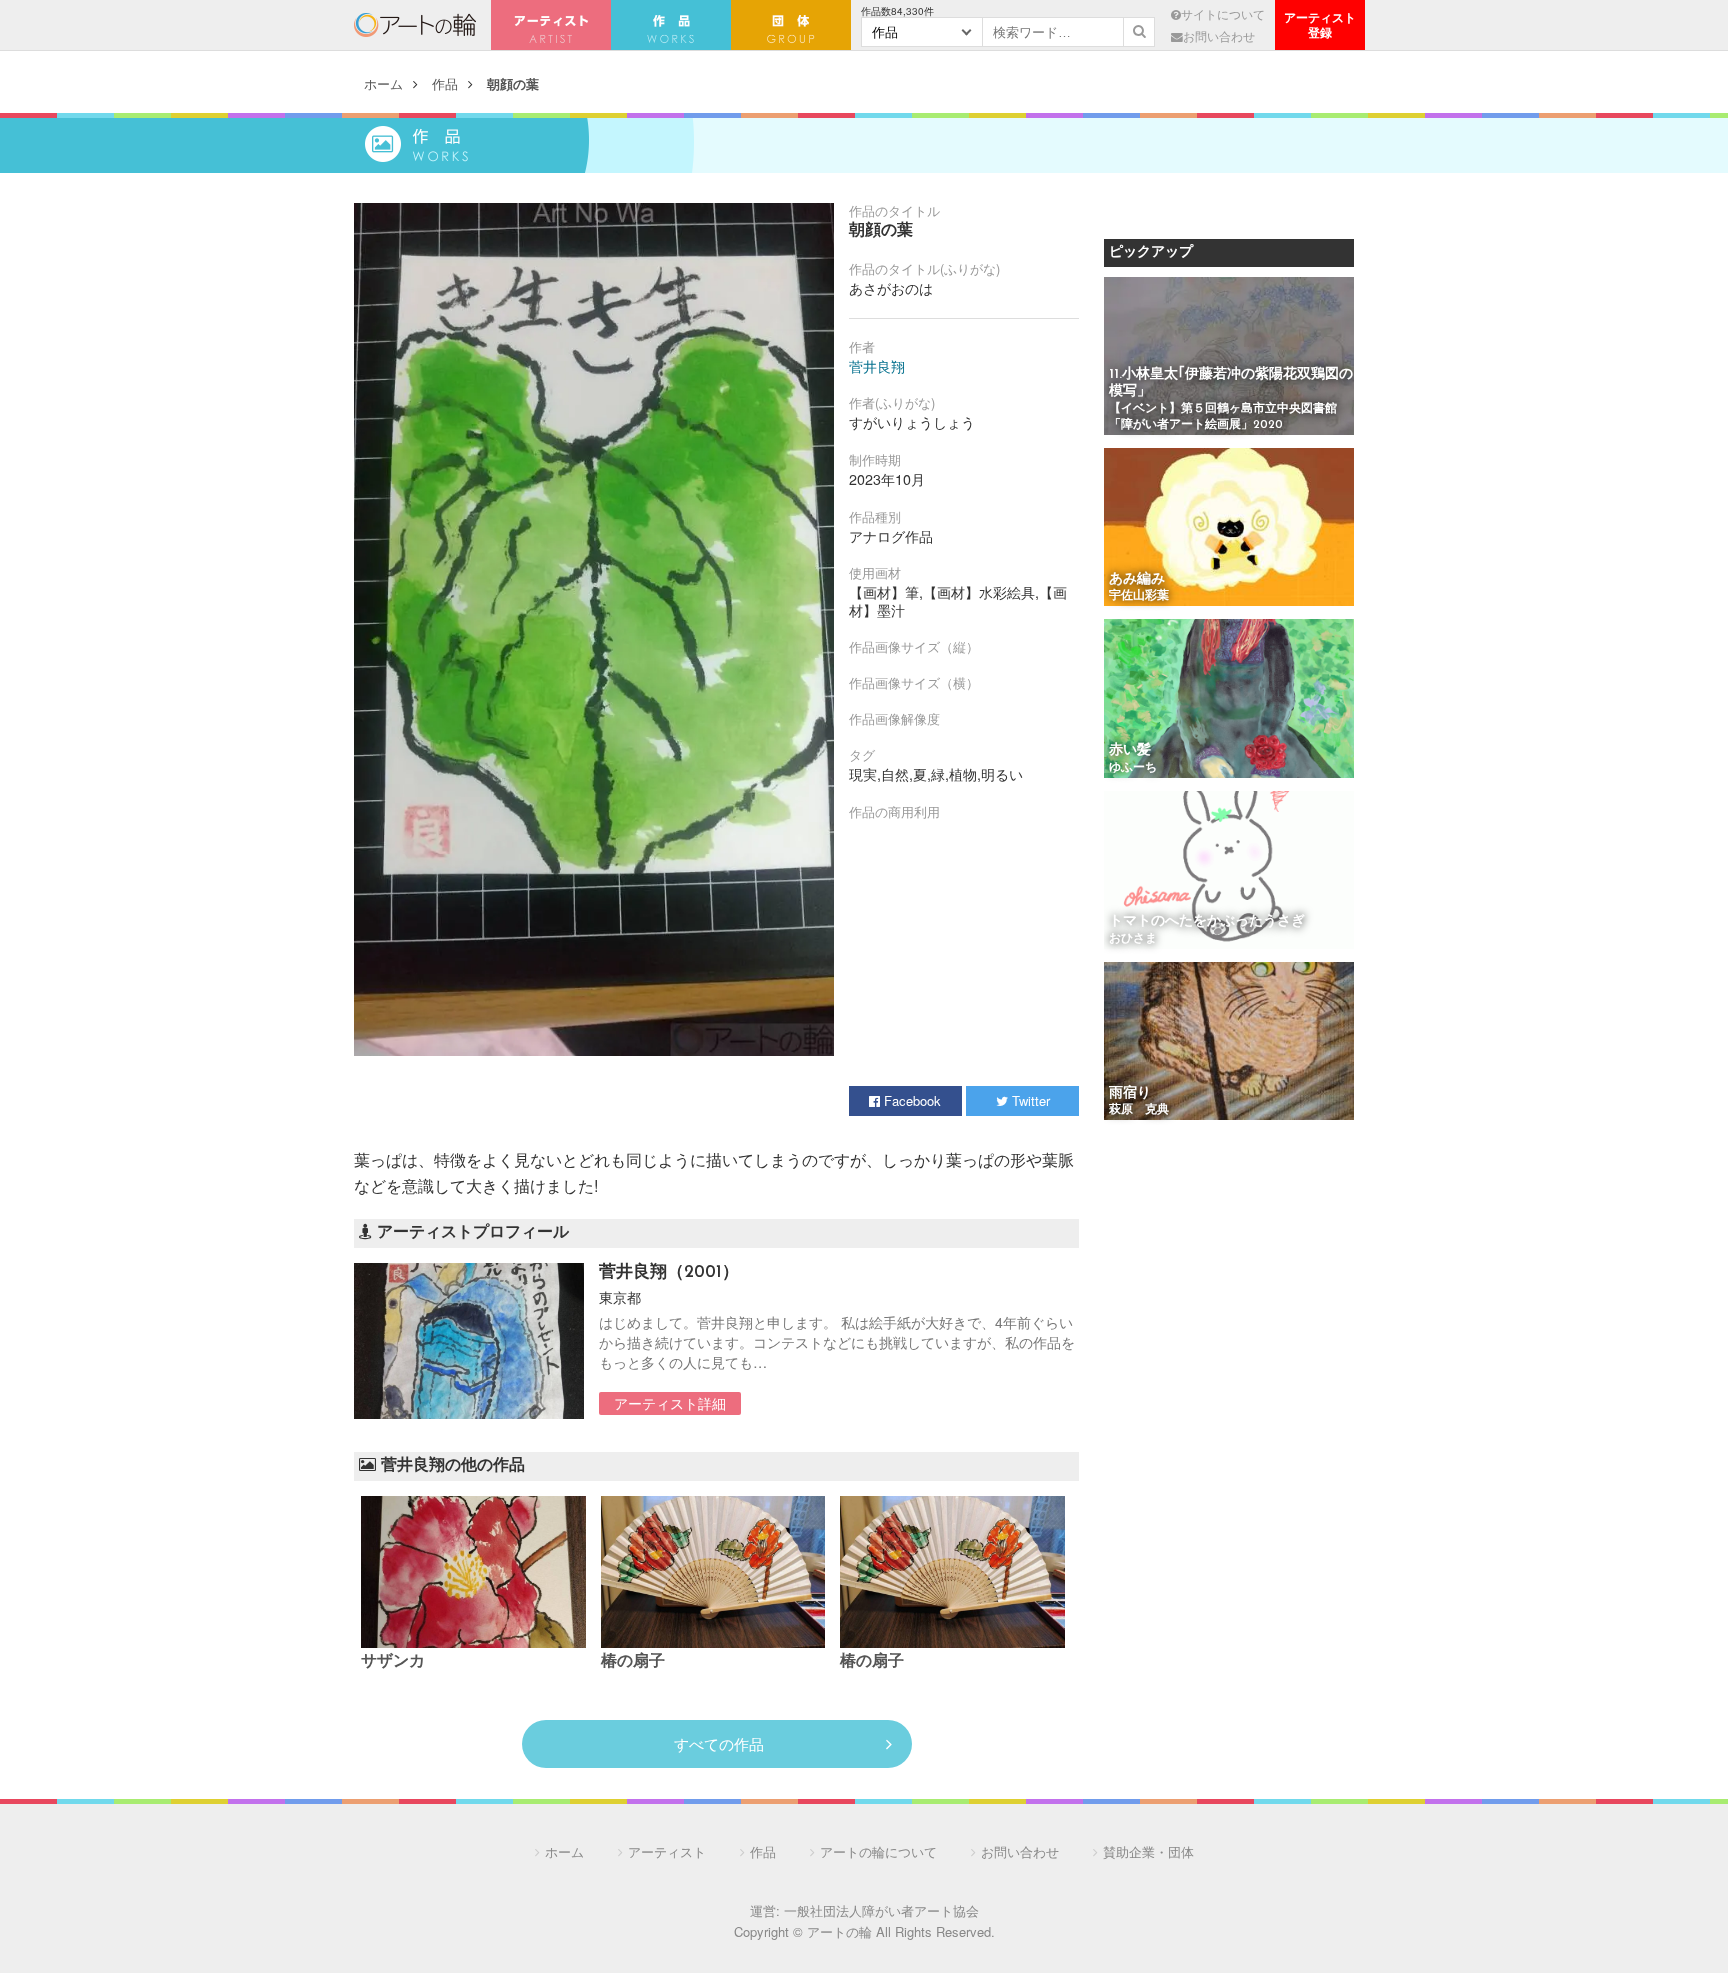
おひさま (1133, 939)
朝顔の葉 (513, 83)
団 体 (791, 25)
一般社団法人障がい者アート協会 (881, 1910)
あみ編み (1137, 579)
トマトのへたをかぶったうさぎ (1207, 921)
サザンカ (393, 1662)
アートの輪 (415, 25)
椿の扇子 (633, 1662)
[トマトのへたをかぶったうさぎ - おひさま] (1229, 871)
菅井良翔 (877, 366)
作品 (445, 83)
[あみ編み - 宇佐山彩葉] (1229, 528)
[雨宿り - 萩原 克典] (1229, 1042)
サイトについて (1223, 14)
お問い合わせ (1219, 36)
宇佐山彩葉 (1139, 596)
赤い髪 (1130, 750)
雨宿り (1130, 1093)
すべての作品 (719, 1743)
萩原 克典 (1139, 1110)
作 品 (671, 25)
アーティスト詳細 (670, 1403)
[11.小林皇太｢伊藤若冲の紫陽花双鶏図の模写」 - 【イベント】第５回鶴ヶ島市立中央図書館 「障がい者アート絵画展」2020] (1229, 357)
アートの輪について (878, 1851)
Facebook (910, 1100)
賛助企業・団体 (1148, 1851)
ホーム (383, 83)
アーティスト (551, 25)
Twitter (1029, 1100)
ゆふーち (1133, 768)
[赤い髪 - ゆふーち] (1229, 699)
